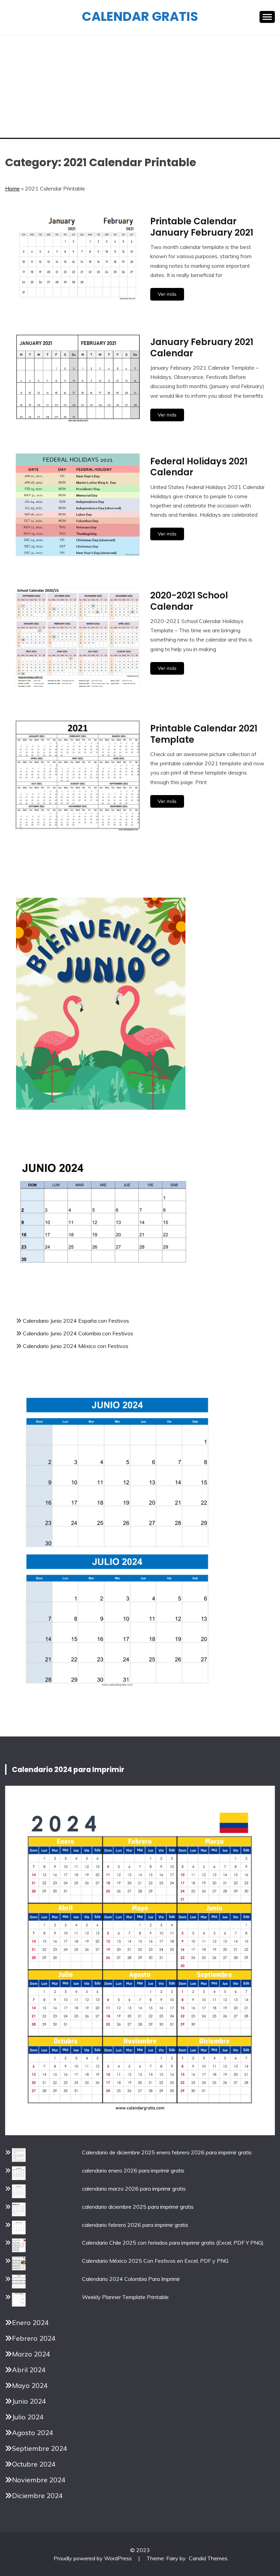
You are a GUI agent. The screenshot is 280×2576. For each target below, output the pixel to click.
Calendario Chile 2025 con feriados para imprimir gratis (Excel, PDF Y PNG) (173, 2243)
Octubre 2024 (34, 2464)
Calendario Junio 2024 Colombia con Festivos (78, 1333)
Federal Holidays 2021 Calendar (199, 467)
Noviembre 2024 (39, 2480)
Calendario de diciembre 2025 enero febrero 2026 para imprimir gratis (167, 2152)
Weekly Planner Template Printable (125, 2297)
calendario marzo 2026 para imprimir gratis (134, 2189)
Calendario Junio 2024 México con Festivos (76, 1346)
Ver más (167, 294)
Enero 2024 (30, 2322)
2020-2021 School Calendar (189, 601)
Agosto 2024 (33, 2433)
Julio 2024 (28, 2417)
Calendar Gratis (140, 16)
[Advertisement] (140, 87)
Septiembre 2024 (40, 2448)
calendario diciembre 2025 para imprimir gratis (138, 2207)
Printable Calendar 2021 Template (204, 734)
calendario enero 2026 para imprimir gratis (133, 2170)
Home (12, 188)
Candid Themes (208, 2558)
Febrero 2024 (34, 2338)
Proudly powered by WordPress (93, 2558)
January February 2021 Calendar (202, 348)
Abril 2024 (29, 2370)
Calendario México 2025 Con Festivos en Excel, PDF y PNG (155, 2261)
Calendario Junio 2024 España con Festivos (76, 1321)
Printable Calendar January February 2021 (202, 227)
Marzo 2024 (31, 2354)
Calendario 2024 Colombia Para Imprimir (131, 2279)
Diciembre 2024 (37, 2495)
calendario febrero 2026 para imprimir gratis (135, 2225)
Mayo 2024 (30, 2385)
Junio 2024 (29, 2401)
